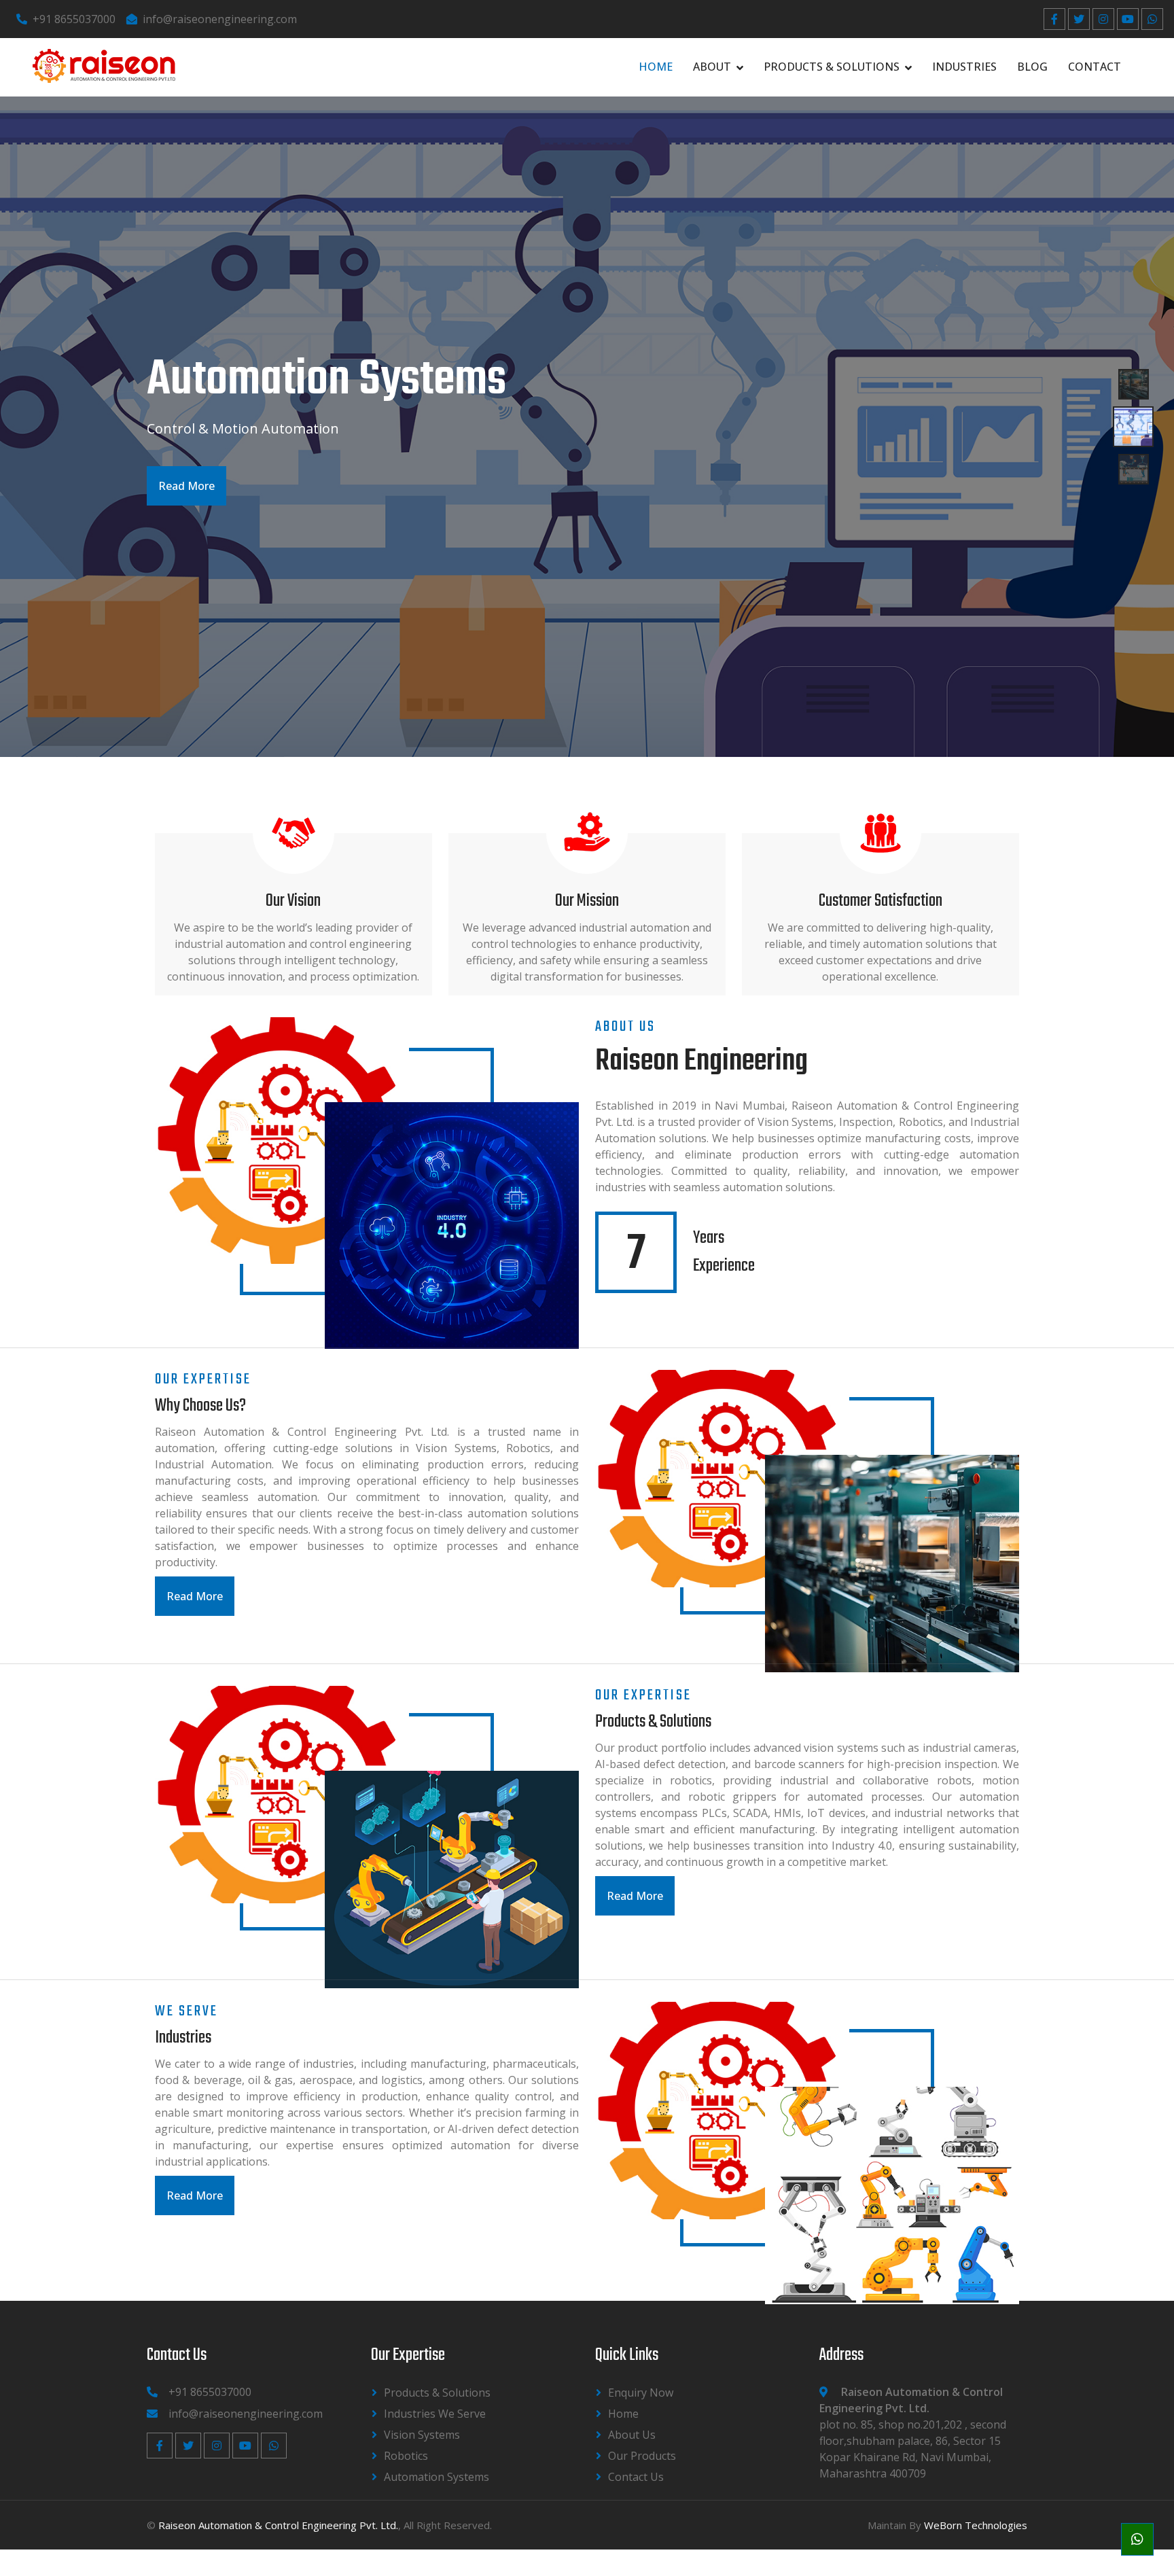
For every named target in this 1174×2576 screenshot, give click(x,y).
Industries (964, 67)
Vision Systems (422, 2435)
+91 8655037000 (74, 19)
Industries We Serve (435, 2414)
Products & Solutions (832, 67)
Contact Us (636, 2477)
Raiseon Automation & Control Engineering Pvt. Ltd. (278, 2525)
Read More (186, 486)
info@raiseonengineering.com (220, 19)
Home (656, 67)
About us (632, 2435)
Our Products (642, 2456)
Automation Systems (437, 2477)
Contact (1095, 67)
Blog (1032, 67)
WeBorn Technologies (976, 2525)
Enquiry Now (641, 2393)
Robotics (406, 2456)
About (712, 67)
